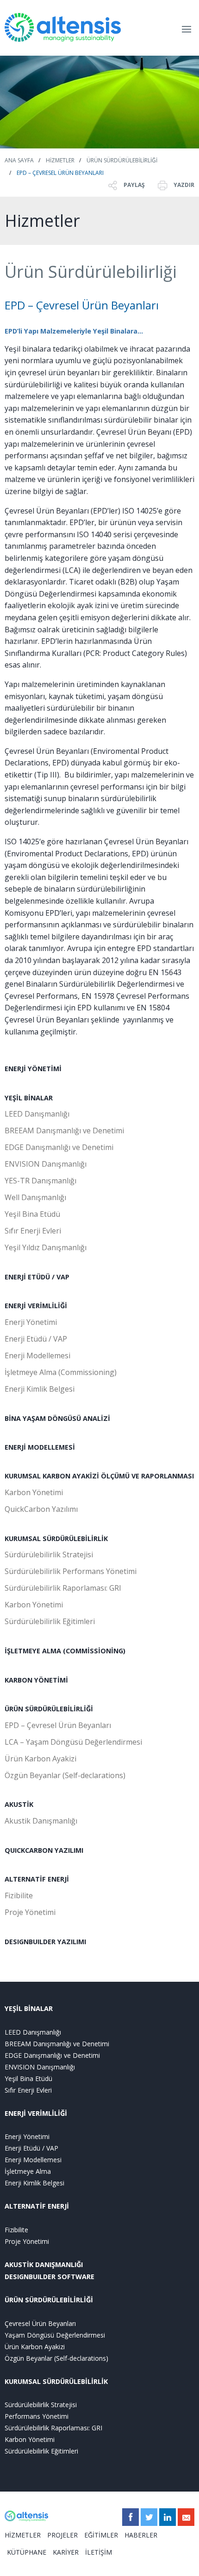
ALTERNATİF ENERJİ (37, 2206)
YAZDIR (183, 185)
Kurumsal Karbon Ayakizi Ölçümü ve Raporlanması (99, 1476)
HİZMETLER (23, 2535)
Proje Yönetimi (30, 1912)
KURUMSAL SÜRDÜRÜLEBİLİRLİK (56, 2381)
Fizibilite (19, 1895)
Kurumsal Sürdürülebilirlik (56, 1539)
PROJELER (62, 2535)
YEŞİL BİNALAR (29, 2008)
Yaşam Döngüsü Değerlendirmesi (55, 2335)
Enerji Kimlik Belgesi (40, 1389)
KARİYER (66, 2552)
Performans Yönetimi (37, 2416)
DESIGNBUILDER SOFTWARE (50, 2277)
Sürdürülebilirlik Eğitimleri (50, 1621)
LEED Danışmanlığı (37, 1114)
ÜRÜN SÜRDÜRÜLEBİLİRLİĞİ (49, 2300)
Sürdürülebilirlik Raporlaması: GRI (63, 1588)
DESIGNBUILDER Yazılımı (45, 1942)
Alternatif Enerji (37, 1879)
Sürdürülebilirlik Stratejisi (49, 1555)
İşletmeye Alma (28, 2171)
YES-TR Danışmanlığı (40, 1181)
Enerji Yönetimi (33, 1069)
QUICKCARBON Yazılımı (44, 1850)
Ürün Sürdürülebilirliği (122, 160)
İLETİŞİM (99, 2552)
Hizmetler (60, 160)
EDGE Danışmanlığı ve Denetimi (59, 1147)
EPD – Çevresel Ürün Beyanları (60, 173)
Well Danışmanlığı (35, 1197)
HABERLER (141, 2535)
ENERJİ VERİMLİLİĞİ (36, 2113)
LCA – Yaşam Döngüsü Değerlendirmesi (73, 1742)
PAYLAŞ (134, 185)
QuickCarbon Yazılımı (41, 1509)
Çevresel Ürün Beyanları (40, 2323)
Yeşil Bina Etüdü (32, 1214)
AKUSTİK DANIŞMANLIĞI (44, 2264)
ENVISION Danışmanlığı (46, 1164)
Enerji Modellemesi (37, 1355)
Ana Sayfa (19, 160)
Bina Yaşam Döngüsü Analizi (57, 1418)
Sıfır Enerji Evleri (33, 1231)
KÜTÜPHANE (27, 2552)
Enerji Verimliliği (36, 1306)
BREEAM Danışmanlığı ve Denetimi (64, 1131)
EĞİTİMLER (101, 2535)
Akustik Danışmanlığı (41, 1821)
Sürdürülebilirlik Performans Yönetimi (71, 1571)
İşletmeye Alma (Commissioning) (61, 1372)
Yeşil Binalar (29, 1098)
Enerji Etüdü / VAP (37, 1277)
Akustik (19, 1804)
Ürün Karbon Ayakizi (40, 1759)
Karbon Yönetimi (34, 1492)
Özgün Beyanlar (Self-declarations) (65, 1775)
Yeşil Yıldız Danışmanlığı (46, 1247)
